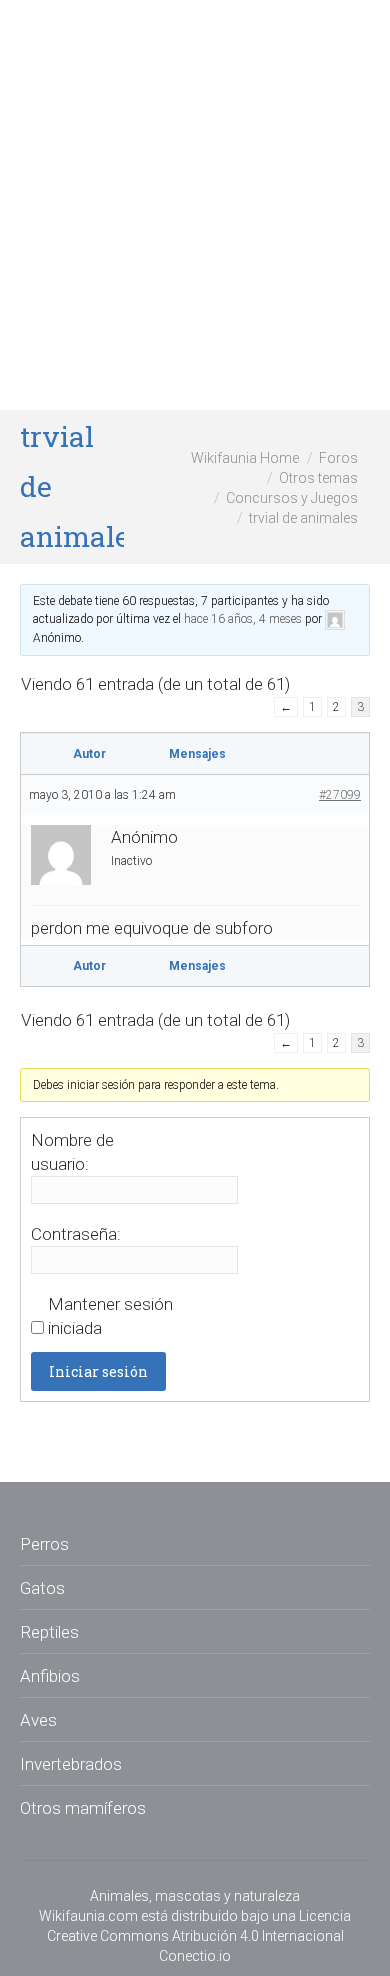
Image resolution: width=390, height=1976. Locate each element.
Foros (338, 458)
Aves (38, 1720)
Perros (44, 1544)
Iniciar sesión (98, 1371)
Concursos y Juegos (292, 498)
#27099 (340, 795)
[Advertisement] (195, 205)
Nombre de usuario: (72, 1152)
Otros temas (318, 478)
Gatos (42, 1588)
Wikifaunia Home (245, 458)
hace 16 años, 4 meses (243, 619)
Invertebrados (71, 1764)
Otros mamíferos (83, 1808)
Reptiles (49, 1632)
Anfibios (50, 1676)
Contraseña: (76, 1234)
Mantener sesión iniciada (110, 1316)
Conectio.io (195, 1956)
